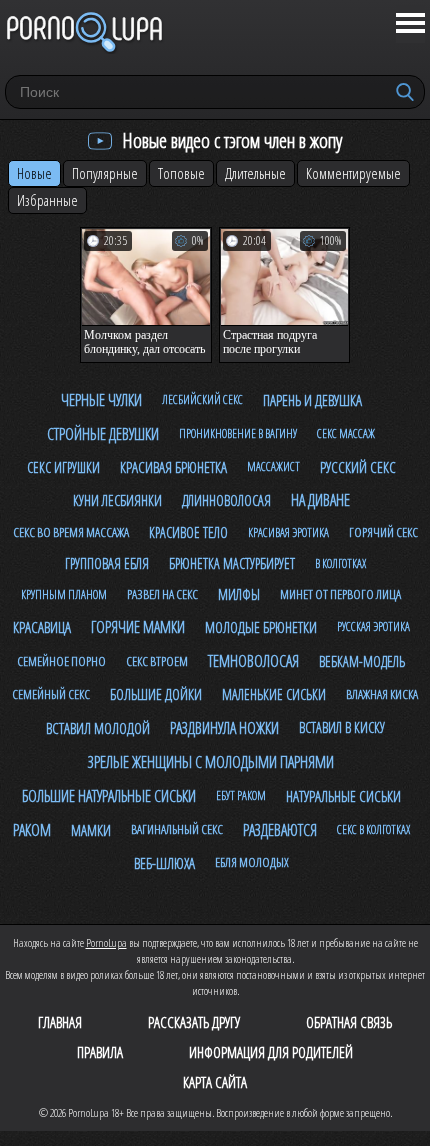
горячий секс (383, 532)
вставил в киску (342, 727)
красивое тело (188, 532)
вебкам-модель (362, 661)
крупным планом (64, 594)
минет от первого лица (340, 594)
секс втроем (157, 661)
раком (32, 830)
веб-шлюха (164, 863)
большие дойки (156, 694)
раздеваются (280, 830)
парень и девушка (312, 400)
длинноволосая (226, 500)
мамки (91, 830)
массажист (273, 466)
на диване (320, 500)
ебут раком (241, 795)
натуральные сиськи (343, 796)
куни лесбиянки (117, 500)
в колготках (340, 563)
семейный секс (51, 694)
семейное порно (61, 661)
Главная (60, 1022)
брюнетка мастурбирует (232, 563)
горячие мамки (138, 627)
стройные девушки (103, 434)
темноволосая (253, 661)
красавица (42, 627)
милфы (239, 594)
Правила (100, 1052)
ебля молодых (252, 862)
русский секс (358, 467)
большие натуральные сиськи (109, 796)
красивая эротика (288, 532)
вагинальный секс (177, 829)
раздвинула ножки (224, 728)
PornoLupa (106, 942)
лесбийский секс (202, 399)
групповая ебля (107, 563)
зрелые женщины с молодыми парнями (211, 762)
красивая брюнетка (173, 467)
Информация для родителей (271, 1052)
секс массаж (346, 433)
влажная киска (382, 694)
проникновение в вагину (238, 433)
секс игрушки (63, 467)
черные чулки (101, 400)
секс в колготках (373, 829)
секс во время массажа (71, 532)
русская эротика (373, 626)
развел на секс (162, 594)
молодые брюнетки (261, 627)
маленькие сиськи (274, 694)
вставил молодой (98, 728)
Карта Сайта (215, 1082)
